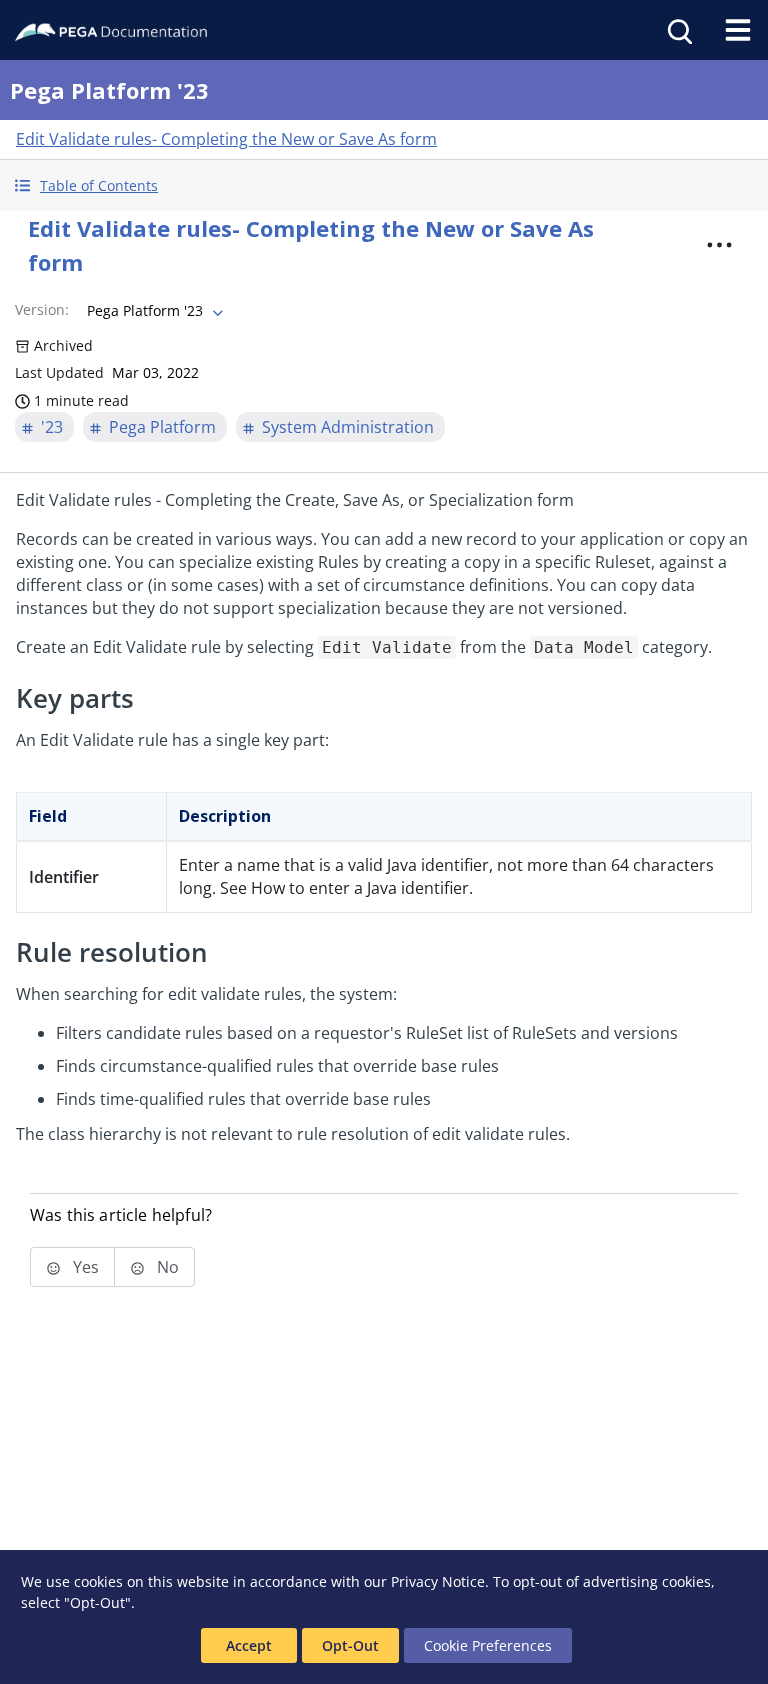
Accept (249, 1645)
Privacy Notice (438, 1581)
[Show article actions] (720, 245)
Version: (42, 309)
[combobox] (153, 311)
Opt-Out (350, 1645)
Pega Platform (162, 427)
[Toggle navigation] (738, 30)
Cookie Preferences (488, 1645)
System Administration (348, 427)
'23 (52, 427)
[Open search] (678, 30)
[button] (384, 185)
